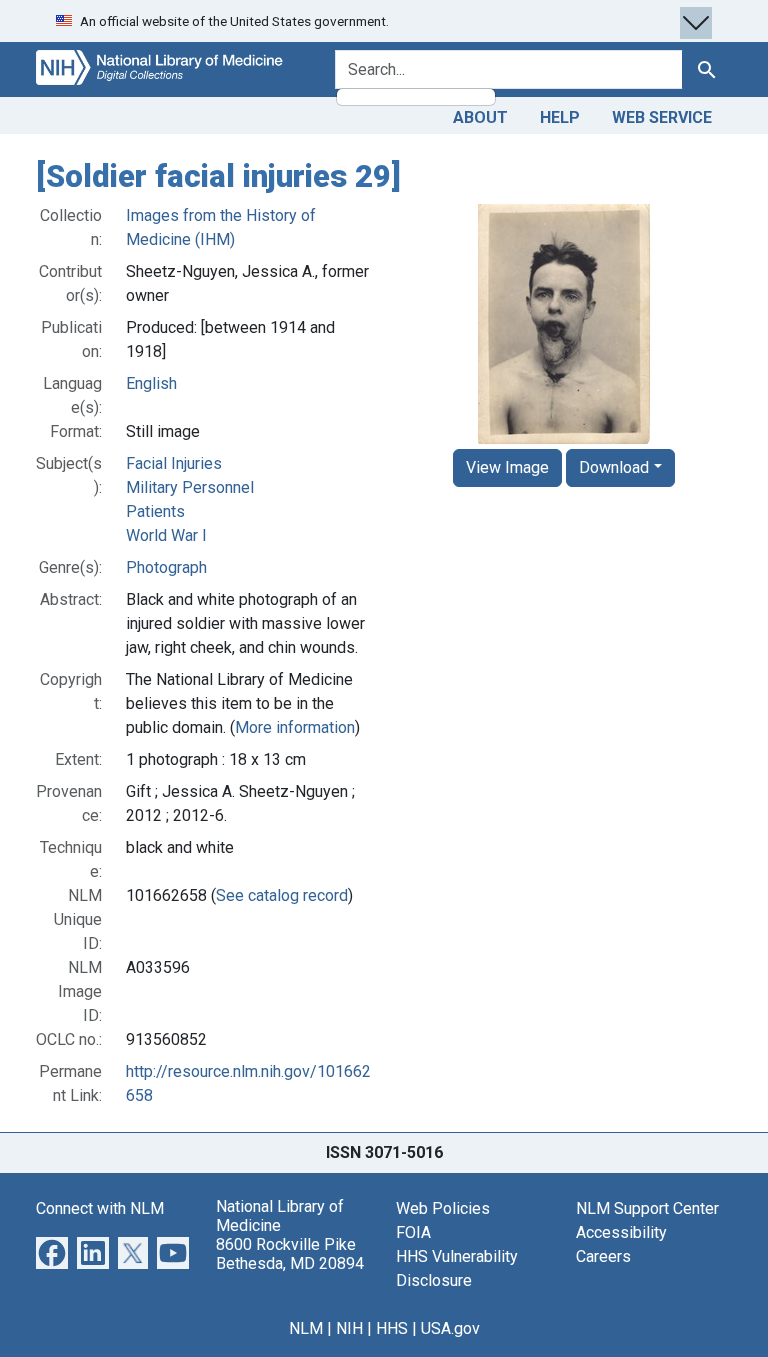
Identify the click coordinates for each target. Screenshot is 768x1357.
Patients (155, 511)
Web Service (662, 117)
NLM (306, 1328)
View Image (507, 467)
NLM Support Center (647, 1208)
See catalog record (282, 895)
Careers (603, 1256)
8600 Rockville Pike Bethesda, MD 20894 (290, 1254)
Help (560, 117)
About (480, 117)
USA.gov (450, 1328)
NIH (349, 1328)
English (151, 383)
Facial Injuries (174, 463)
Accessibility (621, 1232)
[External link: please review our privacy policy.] (52, 1251)
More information (295, 727)
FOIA (413, 1232)
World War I (166, 535)
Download (614, 467)
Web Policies (443, 1208)
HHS (392, 1328)
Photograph (166, 567)
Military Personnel (190, 487)
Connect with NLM (100, 1208)
